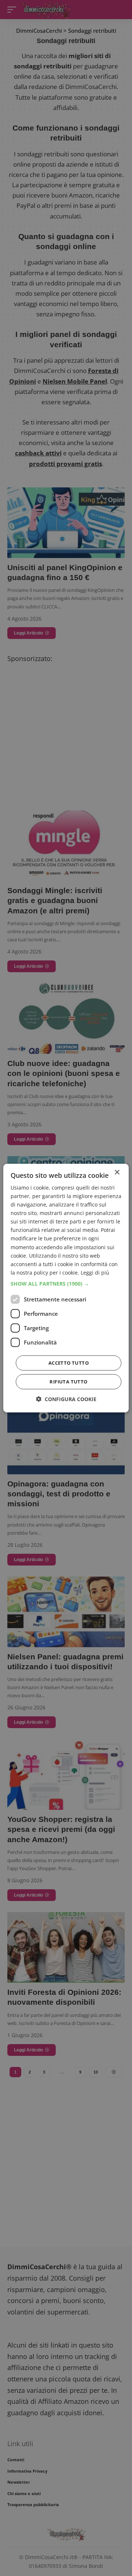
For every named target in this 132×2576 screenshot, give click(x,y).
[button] (66, 1284)
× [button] (117, 1172)
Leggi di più (95, 1273)
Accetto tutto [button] (69, 1363)
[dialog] (66, 1288)
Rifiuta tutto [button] (68, 1382)
